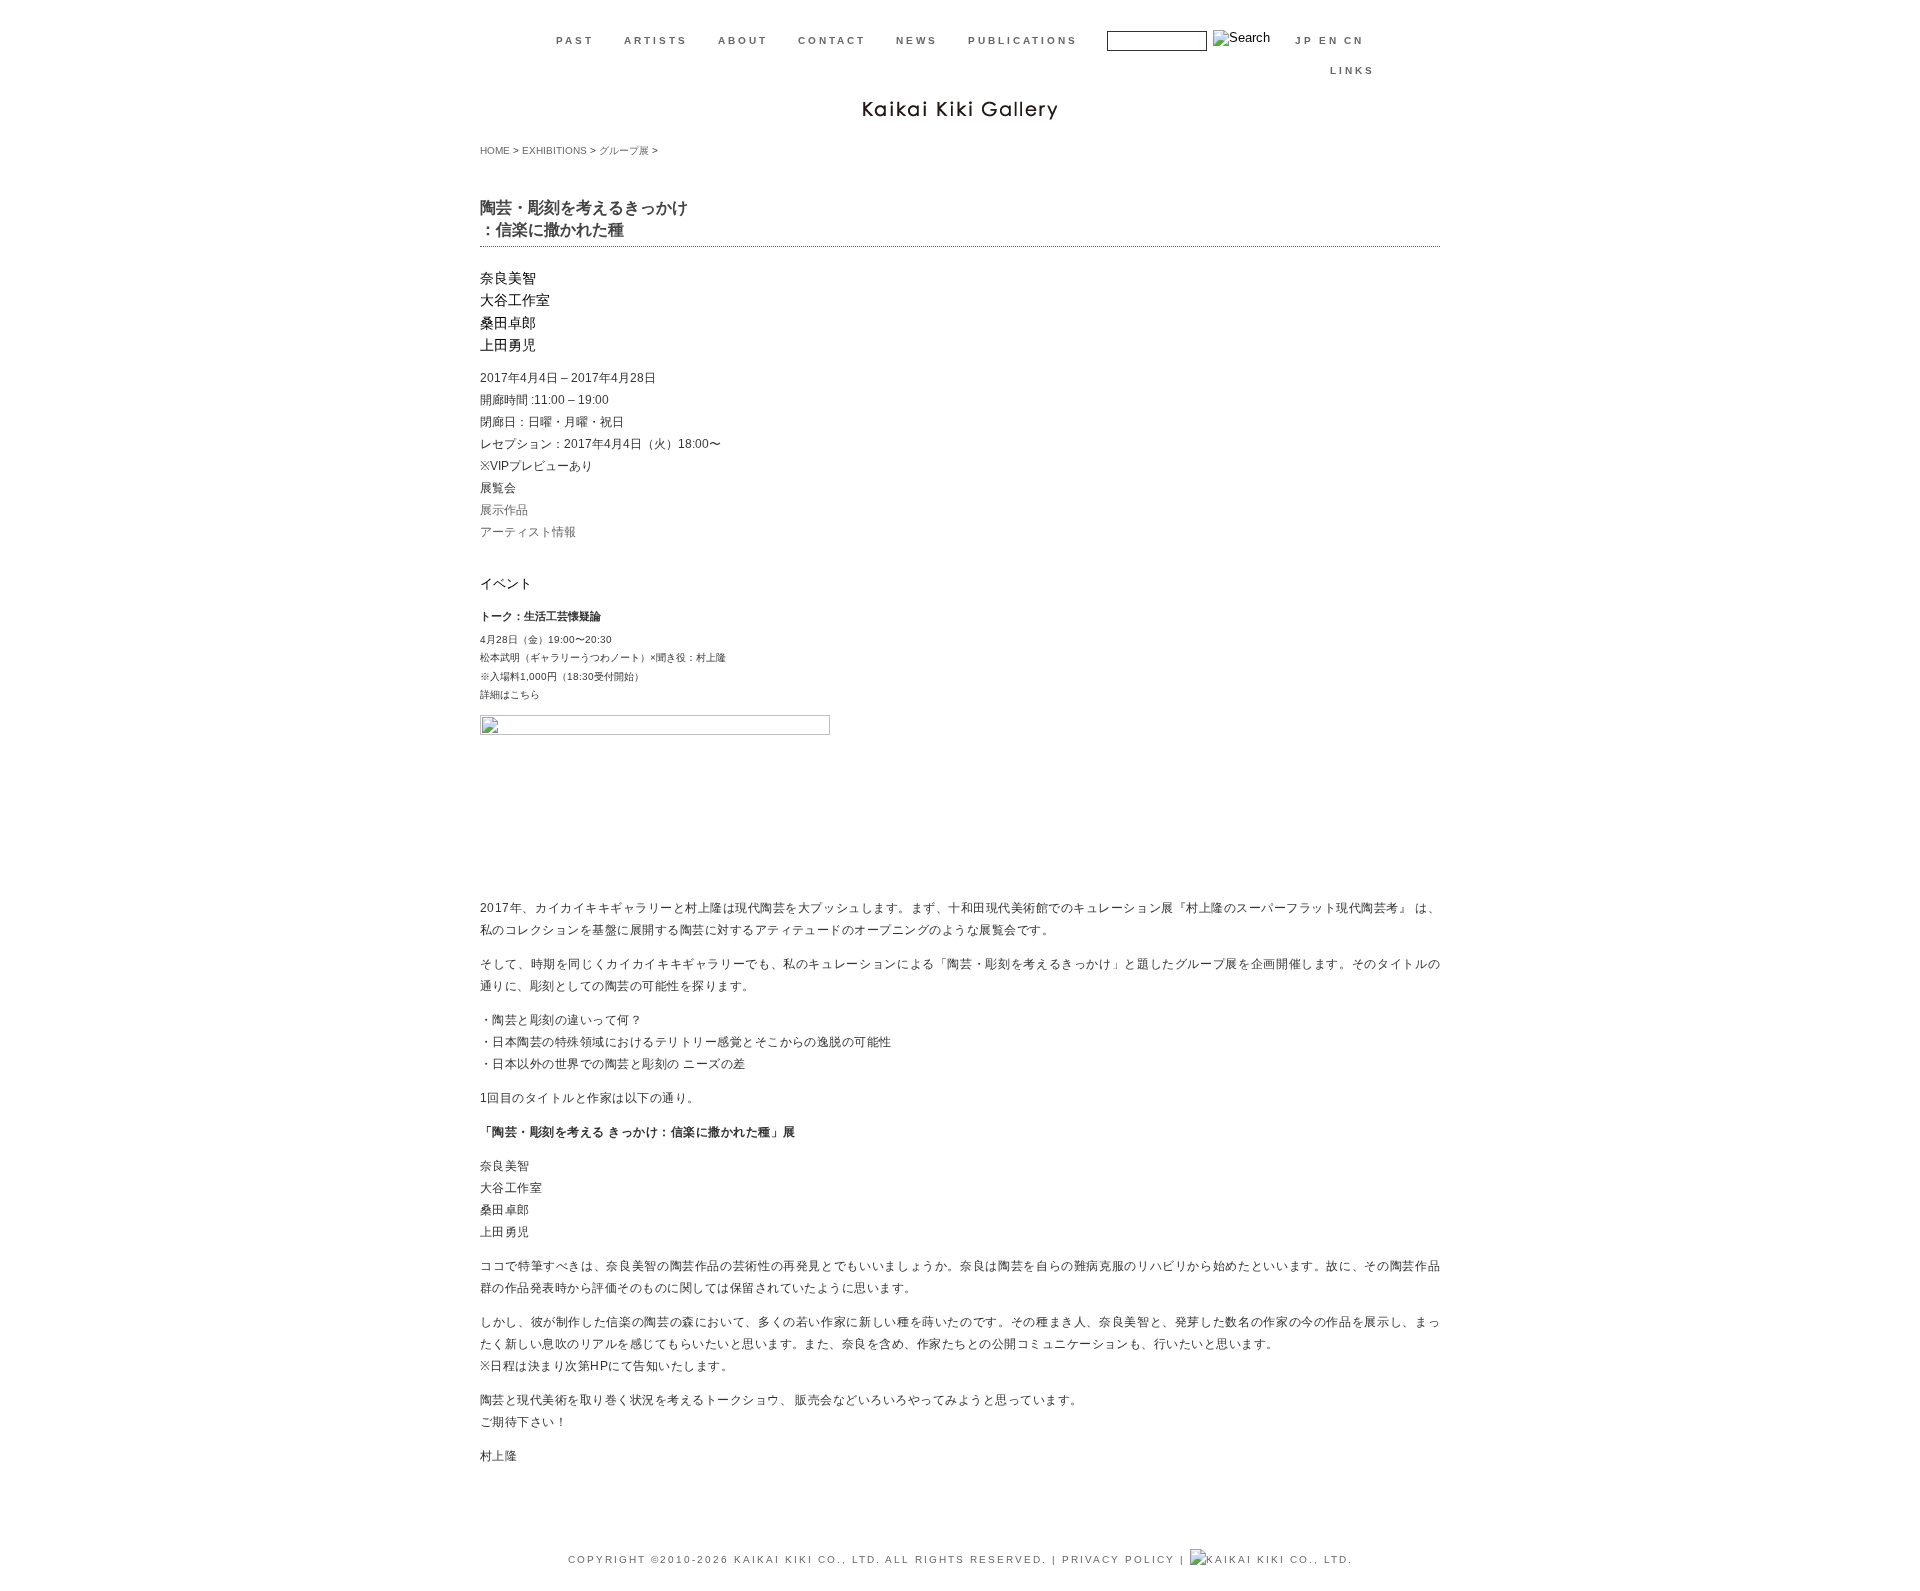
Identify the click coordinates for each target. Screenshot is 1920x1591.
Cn (1354, 40)
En (1329, 40)
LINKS (1352, 70)
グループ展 (624, 150)
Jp (1304, 40)
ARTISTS (656, 40)
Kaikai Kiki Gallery (960, 108)
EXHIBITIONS (554, 150)
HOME (495, 150)
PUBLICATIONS (1023, 40)
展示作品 (504, 510)
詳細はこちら (510, 694)
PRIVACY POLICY (1118, 1559)
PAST (575, 40)
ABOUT (743, 40)
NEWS (917, 40)
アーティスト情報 (528, 532)
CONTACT (832, 40)
